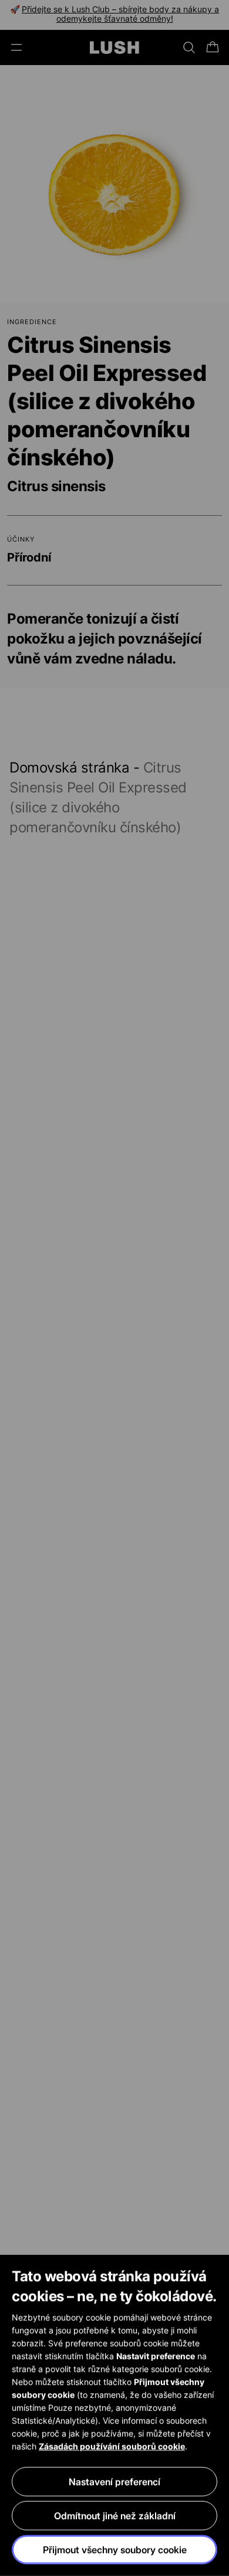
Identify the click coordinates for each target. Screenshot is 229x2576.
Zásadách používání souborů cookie (112, 2446)
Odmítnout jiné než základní (115, 2516)
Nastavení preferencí (114, 2482)
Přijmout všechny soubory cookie (115, 2550)
